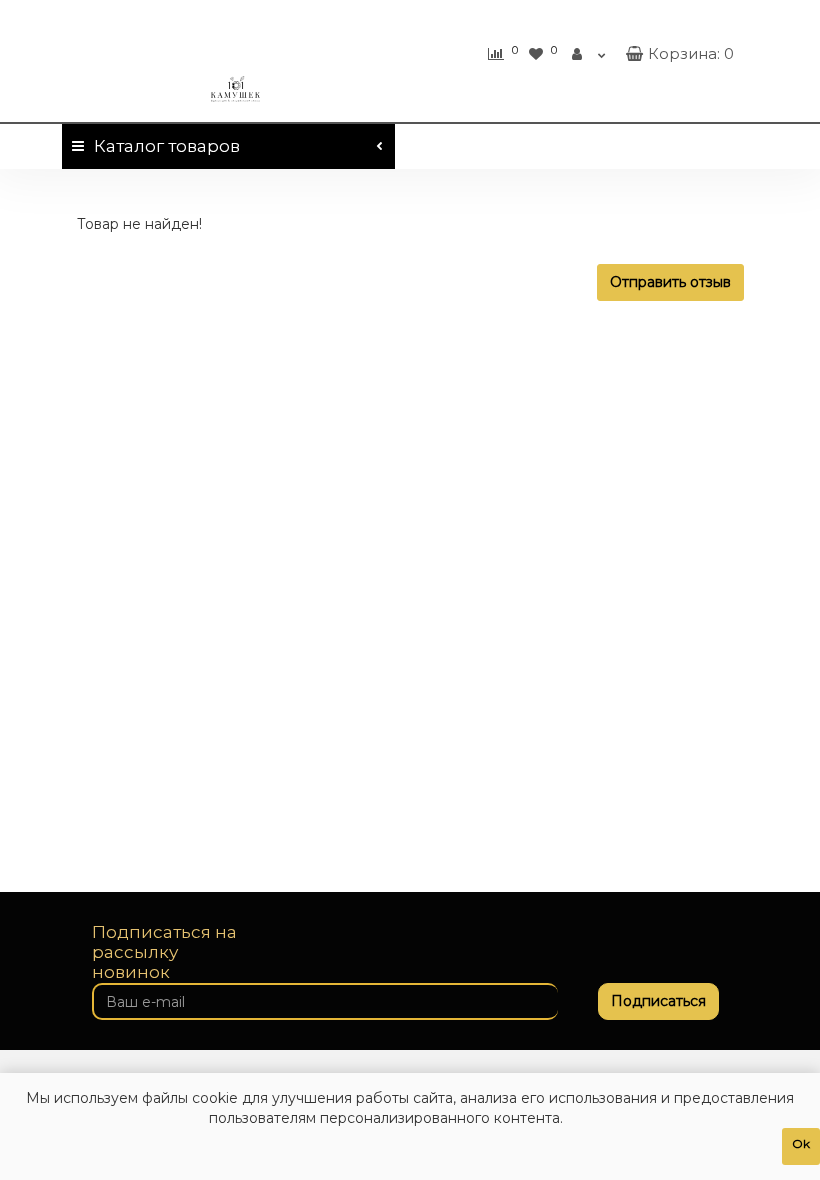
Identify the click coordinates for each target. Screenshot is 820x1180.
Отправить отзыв (670, 282)
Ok (801, 1143)
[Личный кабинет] (589, 54)
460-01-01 (679, 18)
